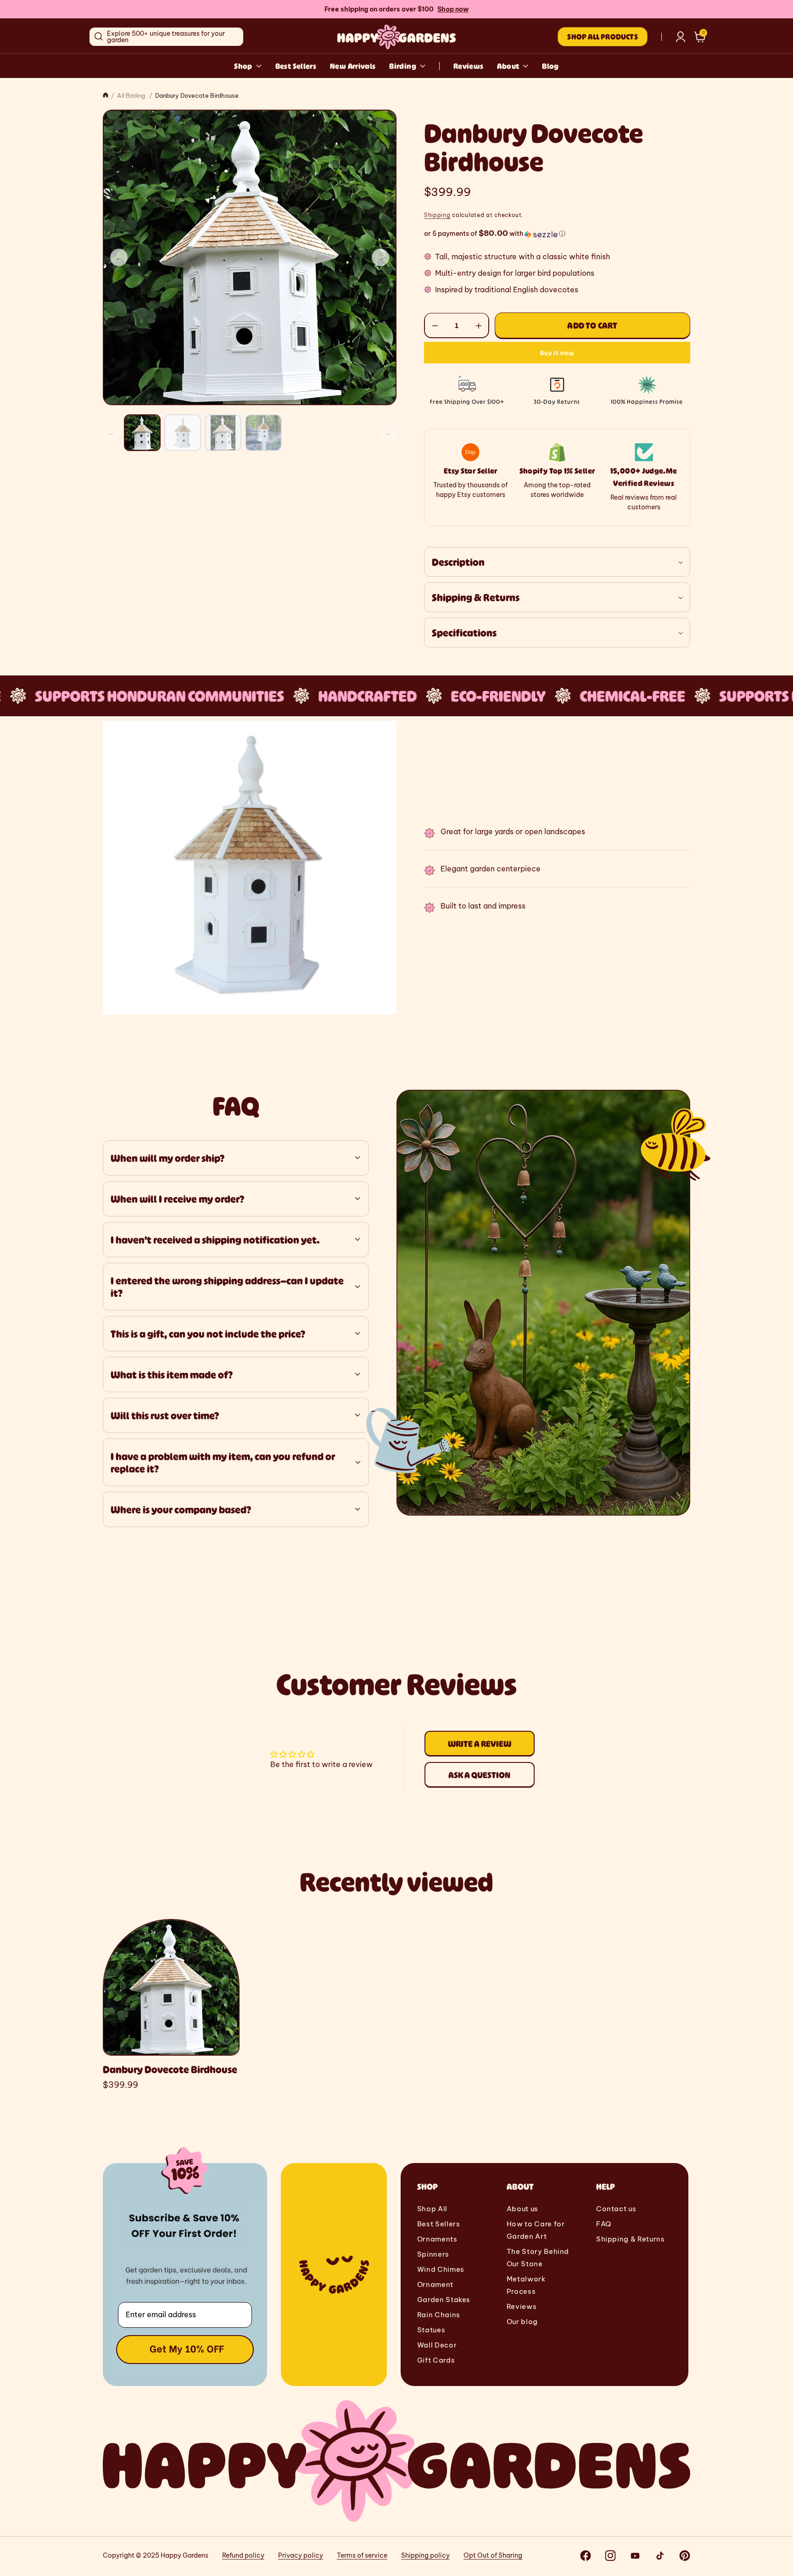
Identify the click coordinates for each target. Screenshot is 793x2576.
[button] (700, 37)
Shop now (453, 9)
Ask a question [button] (479, 1774)
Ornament (435, 2284)
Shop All (432, 2209)
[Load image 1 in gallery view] (142, 433)
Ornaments (437, 2239)
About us (522, 2209)
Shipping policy (425, 2555)
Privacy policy (301, 2555)
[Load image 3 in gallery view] (223, 433)
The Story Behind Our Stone (538, 2258)
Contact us (616, 2209)
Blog (550, 66)
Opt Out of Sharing (493, 2555)
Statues (431, 2330)
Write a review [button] (480, 1743)
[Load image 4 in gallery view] (263, 433)
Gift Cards (436, 2360)
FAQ (604, 2224)
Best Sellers (296, 66)
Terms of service (362, 2555)
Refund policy (243, 2555)
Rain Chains (439, 2315)
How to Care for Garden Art (536, 2230)
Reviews (469, 66)
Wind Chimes (441, 2269)
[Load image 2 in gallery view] (183, 433)
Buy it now (557, 353)
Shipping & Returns (631, 2239)
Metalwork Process (526, 2285)
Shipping (437, 215)
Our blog (522, 2322)
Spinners (433, 2254)
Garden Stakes (444, 2300)
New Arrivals (353, 66)
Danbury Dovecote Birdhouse (170, 2069)
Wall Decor (437, 2345)
